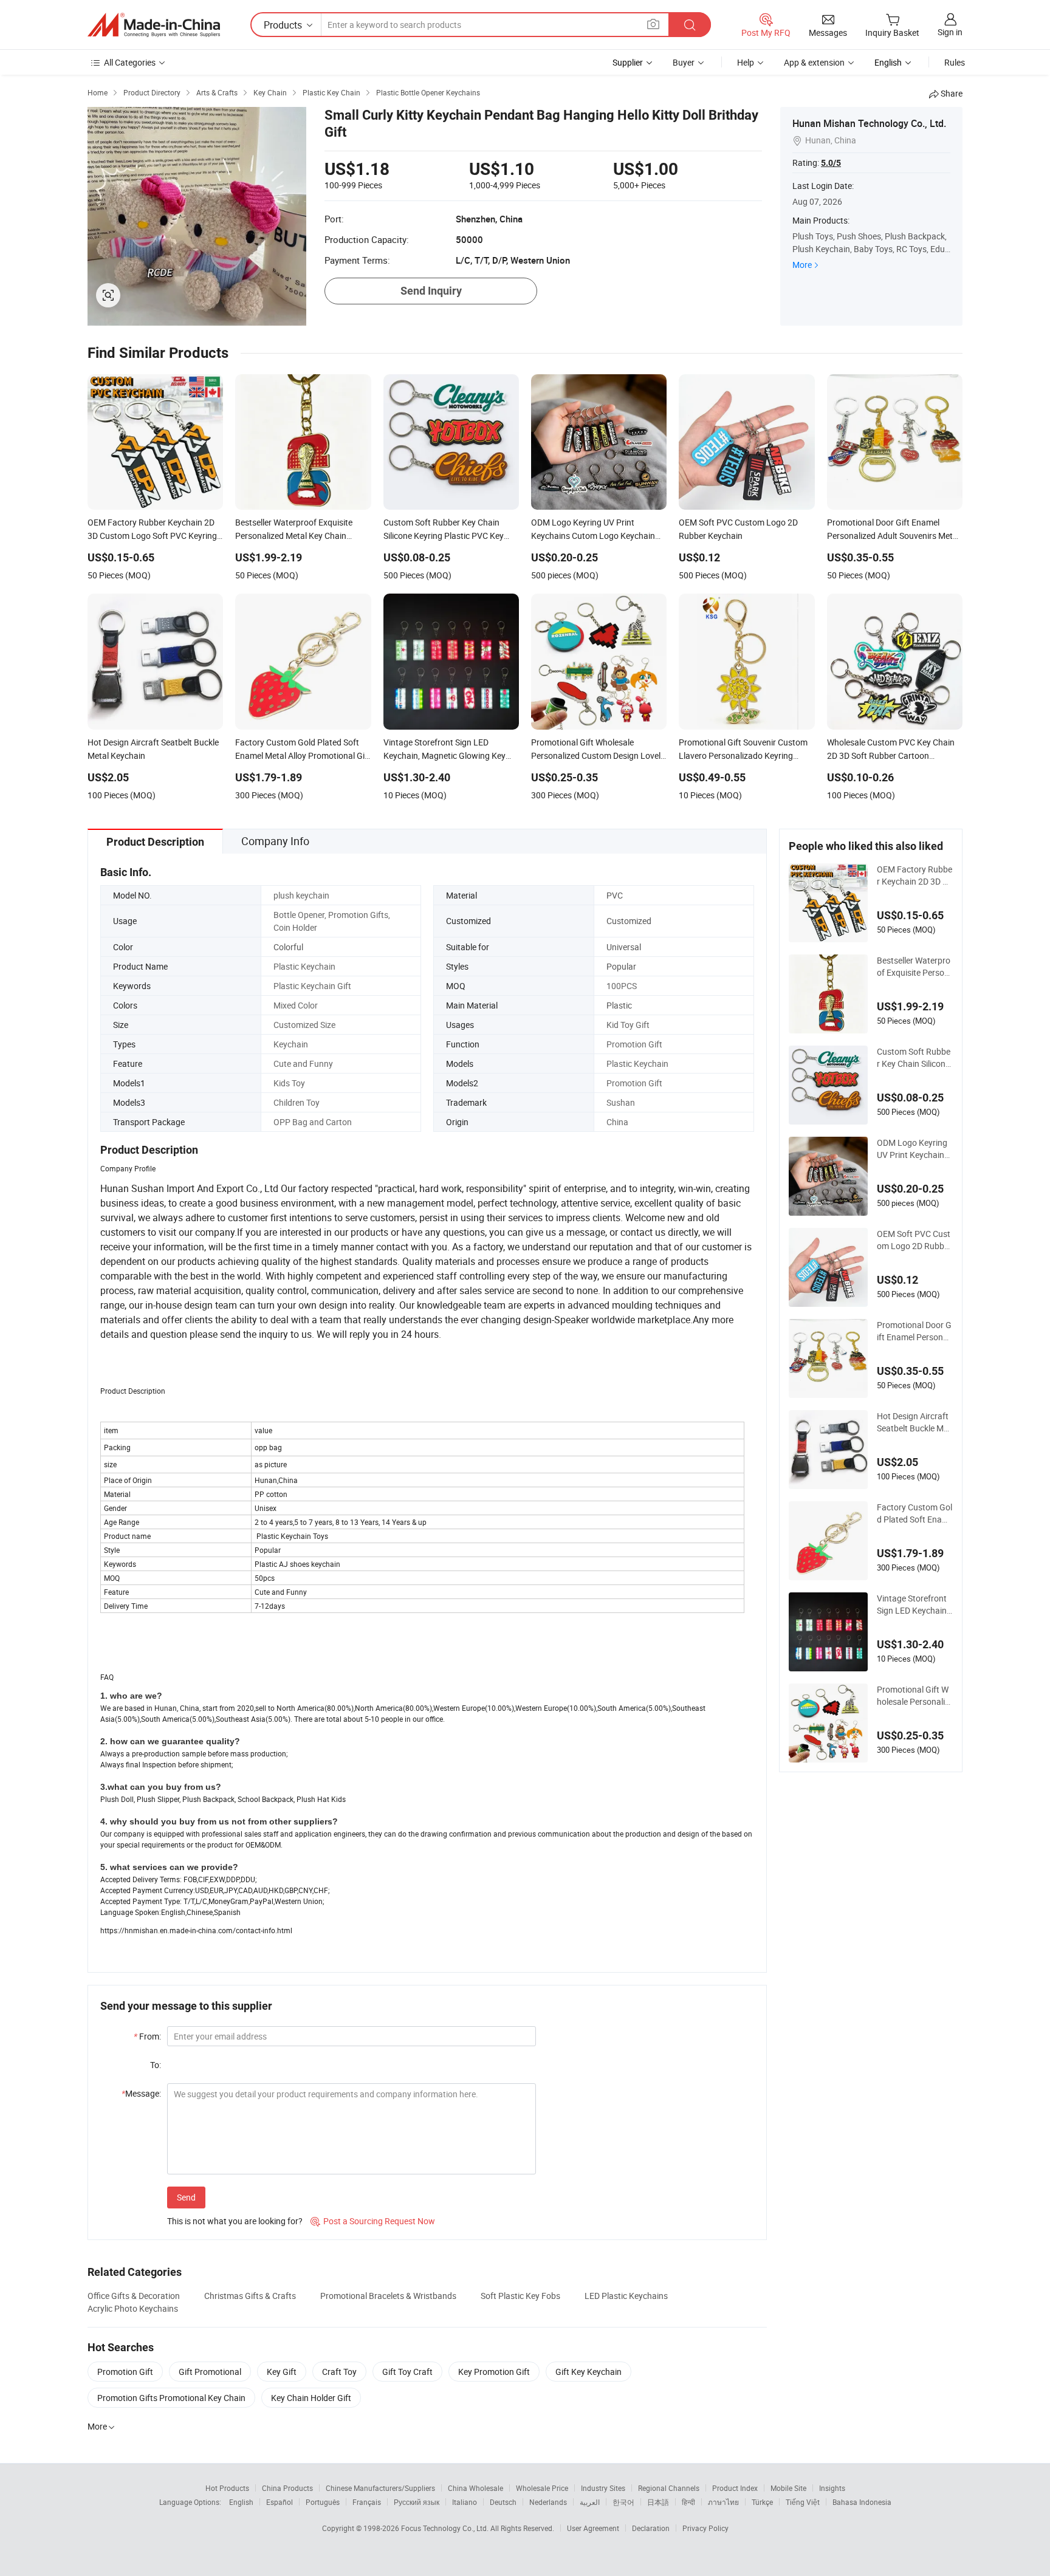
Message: (141, 2093)
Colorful (288, 947)
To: (156, 2065)
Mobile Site (788, 2488)
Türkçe (762, 2502)
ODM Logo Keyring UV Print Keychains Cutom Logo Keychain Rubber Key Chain (914, 1149)
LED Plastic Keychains (626, 2296)
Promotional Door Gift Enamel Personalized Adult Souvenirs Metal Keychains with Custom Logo (914, 1331)
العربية (590, 2502)
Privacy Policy (705, 2528)
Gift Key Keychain (588, 2372)
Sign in (950, 32)
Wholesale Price (542, 2488)
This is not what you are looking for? (235, 2221)
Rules (955, 62)
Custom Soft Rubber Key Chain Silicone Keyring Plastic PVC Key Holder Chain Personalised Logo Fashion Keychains (915, 1058)
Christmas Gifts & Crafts (250, 2296)
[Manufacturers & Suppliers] (154, 25)
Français (367, 2502)
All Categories (130, 62)
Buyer (684, 62)
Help (746, 62)
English (241, 2502)
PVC (615, 895)
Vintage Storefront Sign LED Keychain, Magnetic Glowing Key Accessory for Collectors (915, 1605)
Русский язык (417, 2502)
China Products (287, 2488)
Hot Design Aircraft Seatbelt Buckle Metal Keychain (914, 1422)
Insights (832, 2488)
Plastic (619, 1005)
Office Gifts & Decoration (134, 2296)
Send (186, 2197)
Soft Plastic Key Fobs (520, 2296)
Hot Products (227, 2488)
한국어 (623, 2502)
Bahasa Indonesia (862, 2502)
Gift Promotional (210, 2372)
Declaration (651, 2528)
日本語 (658, 2502)
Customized (629, 921)
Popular (621, 966)
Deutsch (503, 2502)
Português (323, 2502)
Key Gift (282, 2372)
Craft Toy (339, 2372)
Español (280, 2502)
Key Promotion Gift (494, 2372)
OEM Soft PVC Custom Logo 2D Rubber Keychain (914, 1240)
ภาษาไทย (723, 2502)
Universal (624, 947)
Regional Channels (669, 2488)
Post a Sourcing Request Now (373, 2221)
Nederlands (548, 2502)
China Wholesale (475, 2488)
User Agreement (593, 2528)
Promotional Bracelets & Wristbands (388, 2296)
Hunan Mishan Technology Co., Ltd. (869, 123)
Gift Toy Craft (407, 2372)
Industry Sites (603, 2488)
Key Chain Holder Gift (311, 2398)
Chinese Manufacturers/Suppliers (380, 2488)
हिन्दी (688, 2502)
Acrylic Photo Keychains (133, 2308)
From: (147, 2036)
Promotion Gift (125, 2372)
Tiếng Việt (803, 2502)
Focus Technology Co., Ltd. (446, 2528)
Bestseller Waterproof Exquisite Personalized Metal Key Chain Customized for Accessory (914, 967)
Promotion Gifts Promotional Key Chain (171, 2398)
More (802, 265)
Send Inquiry (431, 291)
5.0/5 (831, 163)
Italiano (465, 2502)
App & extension (814, 62)
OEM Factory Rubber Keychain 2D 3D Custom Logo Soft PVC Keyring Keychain (915, 875)
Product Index (735, 2488)
